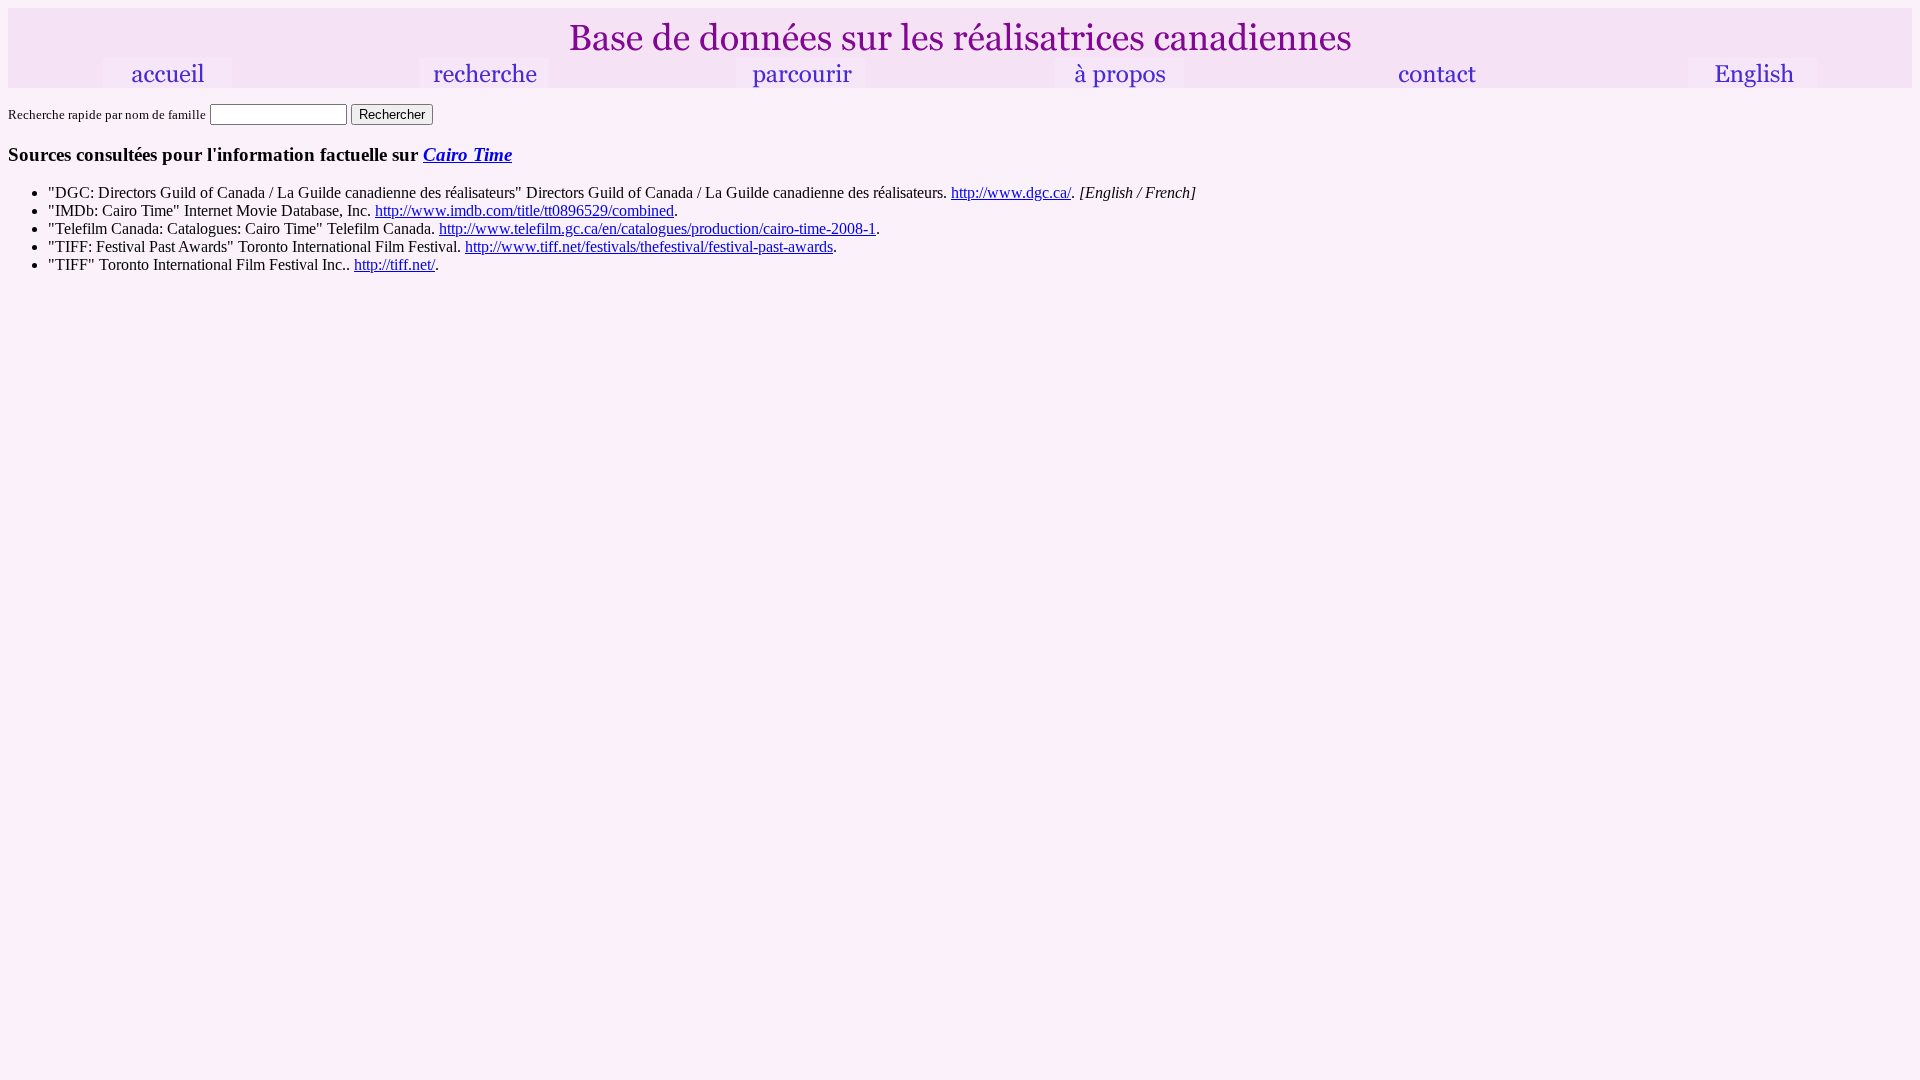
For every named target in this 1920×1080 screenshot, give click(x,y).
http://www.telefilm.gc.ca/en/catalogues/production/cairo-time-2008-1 (657, 228)
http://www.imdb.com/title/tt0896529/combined (524, 210)
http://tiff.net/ (394, 264)
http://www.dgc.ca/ (1011, 192)
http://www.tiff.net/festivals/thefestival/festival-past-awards (649, 246)
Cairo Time (467, 154)
